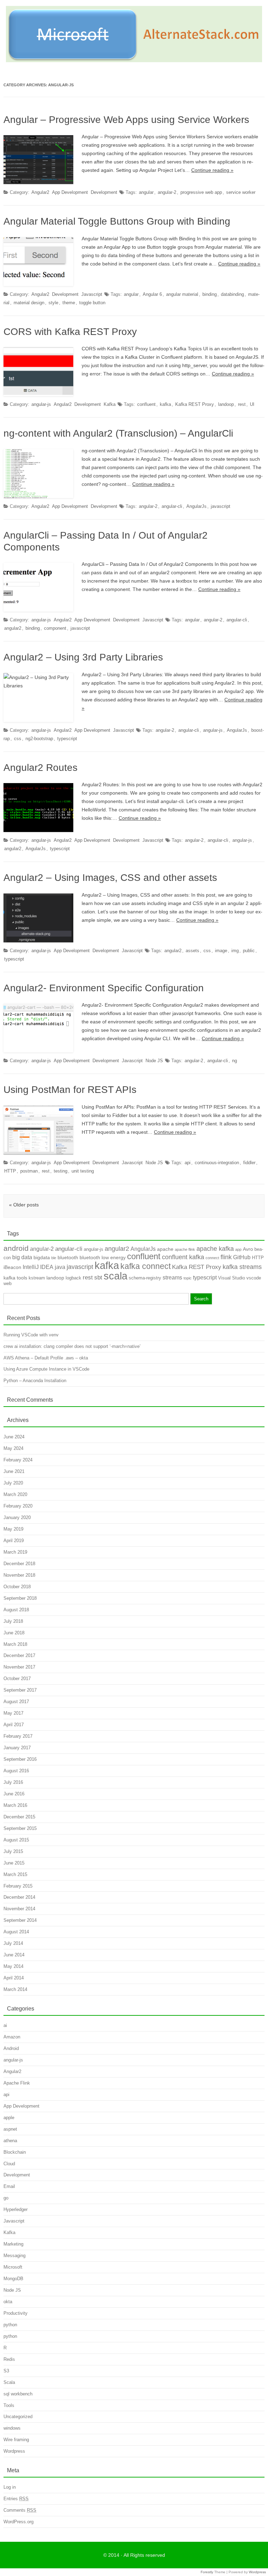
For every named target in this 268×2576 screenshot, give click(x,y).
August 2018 (16, 1610)
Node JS (154, 1061)
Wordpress (14, 2451)
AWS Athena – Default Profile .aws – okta (46, 1358)
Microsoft (13, 2267)
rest (242, 404)
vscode (254, 1278)
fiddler (249, 1163)
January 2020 (17, 1517)
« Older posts (24, 1205)
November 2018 (19, 1575)
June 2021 (14, 1471)
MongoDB (13, 2279)
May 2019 (13, 1529)
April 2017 (14, 1725)
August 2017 (16, 1702)
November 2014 (19, 1909)
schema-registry (145, 1278)
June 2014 (14, 1955)
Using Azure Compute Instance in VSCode (46, 1369)
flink (226, 1257)
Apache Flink (17, 2083)
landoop (226, 404)
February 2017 (18, 1736)
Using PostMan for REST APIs (70, 1090)
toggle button (92, 303)
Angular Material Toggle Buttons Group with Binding (117, 221)
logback (73, 1278)
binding (210, 294)
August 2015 (16, 1840)
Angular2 (40, 192)
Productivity (16, 2313)
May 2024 (13, 1448)
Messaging (14, 2256)
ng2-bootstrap (39, 739)
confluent (146, 404)
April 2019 (14, 1541)
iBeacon (12, 1267)
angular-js (41, 404)
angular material (182, 294)
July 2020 (13, 1483)
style (53, 303)
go (6, 2198)
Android (11, 2048)
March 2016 (15, 1805)
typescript (67, 739)
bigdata (42, 1257)
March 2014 (15, 1989)
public (249, 951)
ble (54, 1258)
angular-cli (172, 506)
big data (22, 1257)
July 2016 (13, 1782)
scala (116, 1276)
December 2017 (19, 1655)
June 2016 (14, 1794)
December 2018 (19, 1564)
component (55, 628)
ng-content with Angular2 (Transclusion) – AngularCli (118, 433)
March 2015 (15, 1874)
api (188, 1163)
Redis (9, 2359)
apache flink (185, 1249)
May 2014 (13, 1966)
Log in (10, 2487)
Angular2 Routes (40, 768)
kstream (37, 1278)
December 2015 (19, 1817)
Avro (248, 1249)
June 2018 (14, 1633)
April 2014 (14, 1978)
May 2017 (13, 1713)
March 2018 (15, 1644)
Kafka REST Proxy (195, 404)
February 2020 (18, 1506)
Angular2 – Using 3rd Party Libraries (83, 657)
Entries (16, 2499)
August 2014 (16, 1932)
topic (188, 1278)
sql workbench (18, 2394)
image (221, 951)
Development (104, 192)
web (8, 1283)
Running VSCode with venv (31, 1335)
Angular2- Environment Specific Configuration (104, 988)
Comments (20, 2510)
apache (165, 1249)
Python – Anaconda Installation (35, 1381)
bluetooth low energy (103, 1257)
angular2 (13, 628)
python (10, 2325)
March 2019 (15, 1552)
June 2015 (14, 1863)
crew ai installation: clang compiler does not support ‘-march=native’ (72, 1346)
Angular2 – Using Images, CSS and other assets (110, 878)
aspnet (10, 2129)
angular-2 (167, 192)
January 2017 (17, 1748)
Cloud (9, 2164)
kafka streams (242, 1267)
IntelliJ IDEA (38, 1267)
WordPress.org (18, 2522)
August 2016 (16, 1771)
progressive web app (201, 192)
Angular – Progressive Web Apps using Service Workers (126, 120)
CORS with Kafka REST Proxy (70, 332)
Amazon (12, 2037)
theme (69, 303)
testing (61, 1171)
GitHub (242, 1257)
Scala (9, 2382)
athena (10, 2141)
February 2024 (18, 1460)
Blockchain (15, 2152)
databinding (232, 294)
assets (192, 951)
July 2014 (13, 1943)
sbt (98, 1278)
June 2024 (14, 1437)
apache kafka (215, 1249)
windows (12, 2428)
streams (172, 1278)
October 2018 (17, 1587)
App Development (70, 192)
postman (29, 1171)
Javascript (92, 294)
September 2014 (20, 1920)
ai (5, 2025)
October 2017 (17, 1679)
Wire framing (16, 2440)
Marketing (13, 2244)
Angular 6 (152, 294)
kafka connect (146, 1266)
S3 (6, 2371)
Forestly (207, 2572)
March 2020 (15, 1494)
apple (9, 2118)
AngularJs (196, 506)
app (238, 1249)
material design (29, 303)
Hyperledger (16, 2209)
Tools (9, 2405)
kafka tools (15, 1278)
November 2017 (19, 1667)
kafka (165, 404)
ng (234, 1061)
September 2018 (20, 1598)
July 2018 (13, 1621)
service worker (241, 192)
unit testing (83, 1171)
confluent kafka (183, 1257)
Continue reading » (212, 170)
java (60, 1267)
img (235, 951)
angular (146, 192)
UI (252, 404)
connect (212, 1258)
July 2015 (13, 1851)
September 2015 (20, 1828)
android (16, 1248)
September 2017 (20, 1690)
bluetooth (68, 1257)
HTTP (10, 1171)
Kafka (110, 404)
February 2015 (18, 1886)
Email (9, 2186)
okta (8, 2302)
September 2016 (20, 1759)
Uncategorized (18, 2417)
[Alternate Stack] (134, 60)
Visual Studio (232, 1278)
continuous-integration (217, 1163)
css (18, 739)
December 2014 (19, 1897)
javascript (221, 506)
